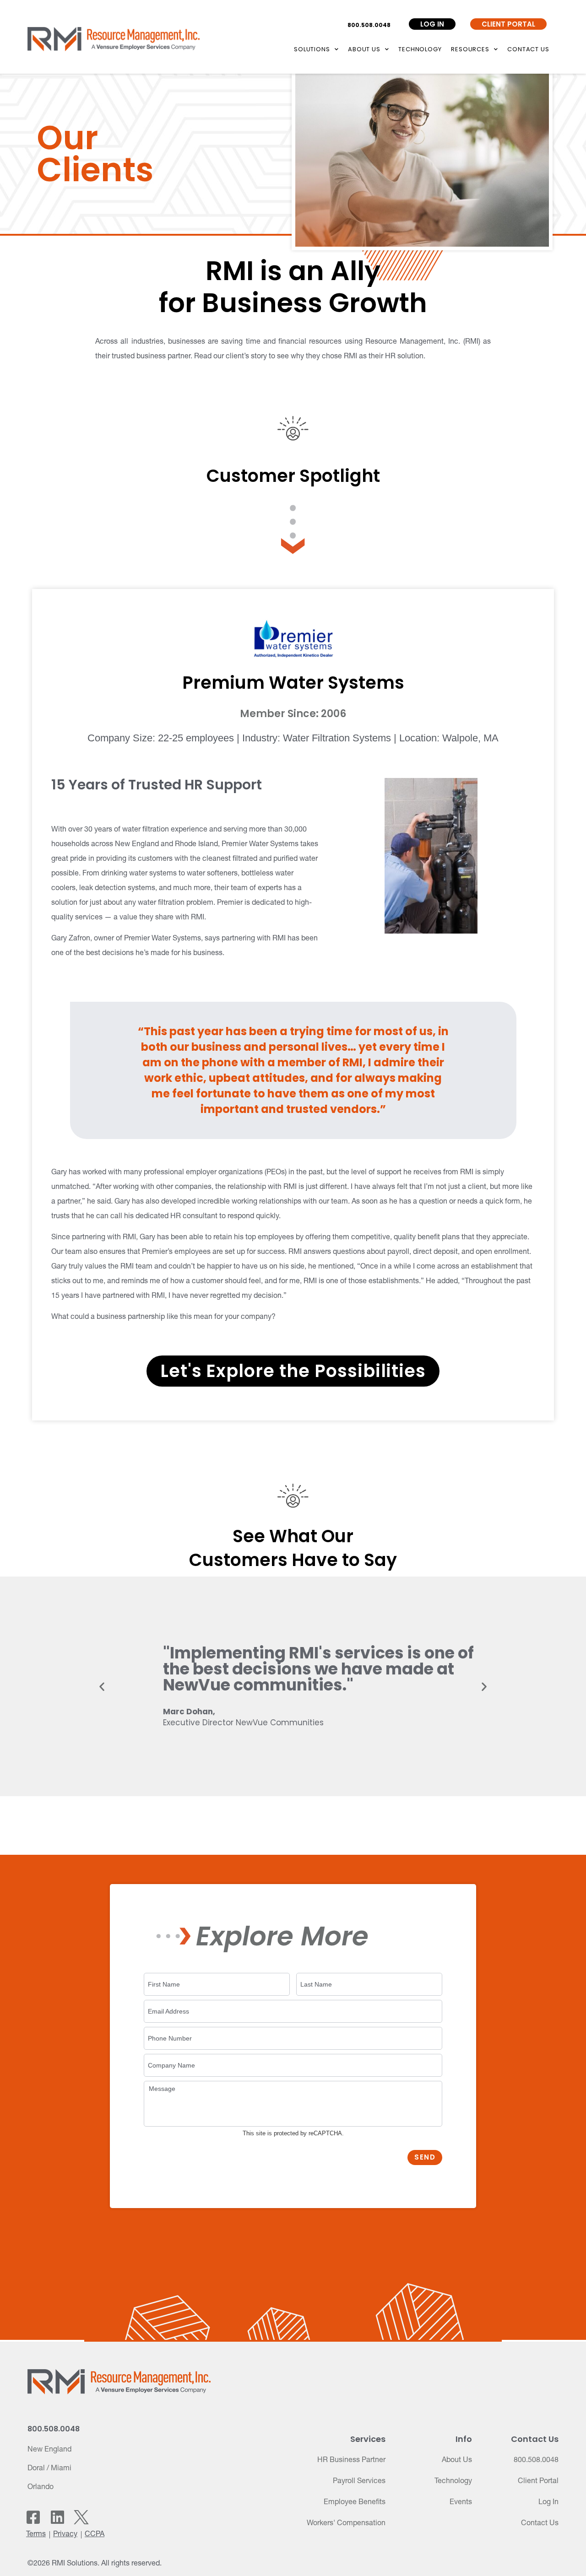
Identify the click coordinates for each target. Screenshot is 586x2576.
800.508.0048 (369, 25)
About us (364, 49)
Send (425, 2157)
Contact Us (528, 49)
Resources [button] (470, 49)
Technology (420, 49)
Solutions (312, 49)
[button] (102, 1687)
